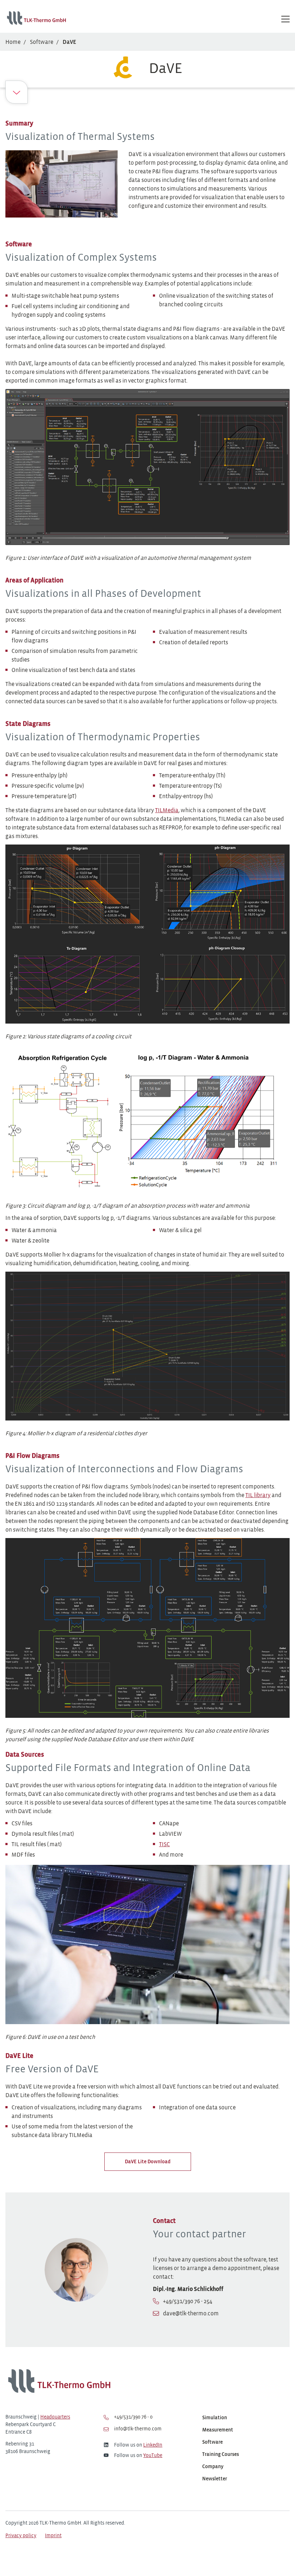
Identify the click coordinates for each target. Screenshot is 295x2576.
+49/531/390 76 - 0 (133, 2417)
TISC (164, 1845)
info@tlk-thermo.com (137, 2429)
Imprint (53, 2536)
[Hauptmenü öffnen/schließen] (285, 19)
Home (13, 42)
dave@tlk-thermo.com (191, 2314)
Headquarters (55, 2417)
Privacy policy (21, 2536)
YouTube (153, 2456)
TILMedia (167, 811)
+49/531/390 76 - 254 (188, 2302)
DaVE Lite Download (148, 2162)
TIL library (258, 1495)
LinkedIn (153, 2445)
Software (42, 42)
